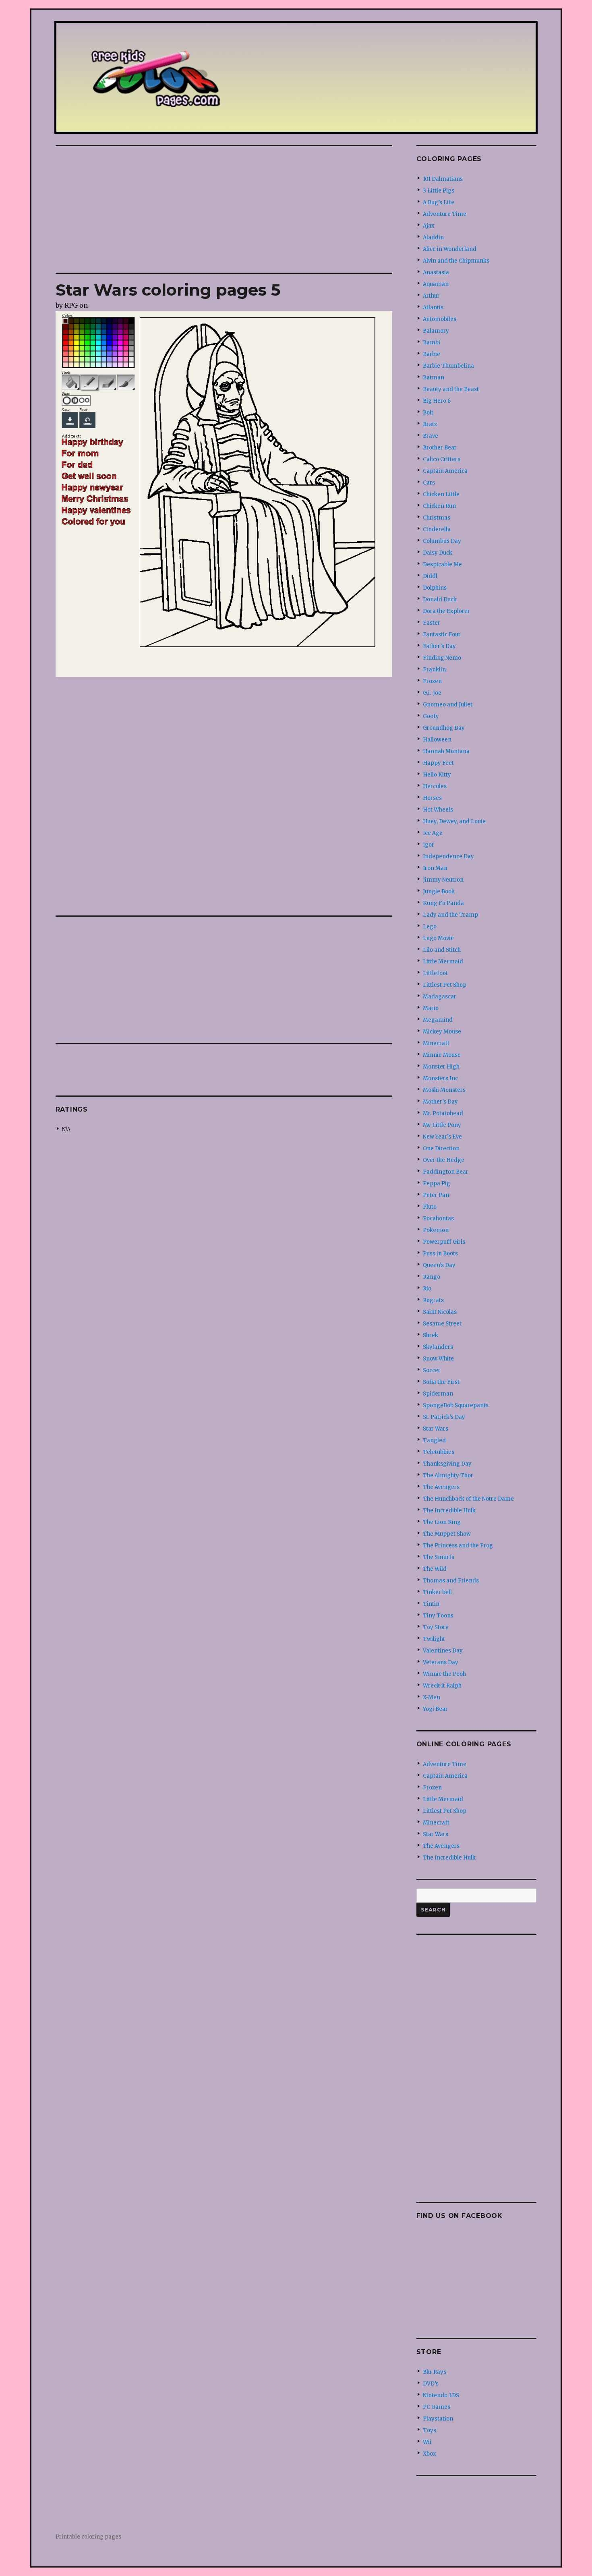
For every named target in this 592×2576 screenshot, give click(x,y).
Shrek (431, 1335)
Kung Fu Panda (443, 903)
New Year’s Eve (442, 1137)
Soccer (432, 1370)
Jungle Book (439, 891)
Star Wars (436, 1429)
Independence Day (448, 856)
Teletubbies (439, 1452)
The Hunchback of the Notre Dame (468, 1499)
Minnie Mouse (442, 1055)
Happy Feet (438, 763)
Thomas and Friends (451, 1581)
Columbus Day (442, 541)
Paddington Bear (446, 1172)
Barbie (432, 354)
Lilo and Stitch (442, 950)
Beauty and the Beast (451, 389)
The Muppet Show (447, 1534)
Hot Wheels (438, 810)
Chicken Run (439, 506)
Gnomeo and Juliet (448, 705)
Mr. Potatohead (443, 1113)
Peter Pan (436, 1195)
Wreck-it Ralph (442, 1686)
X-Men (432, 1697)
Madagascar (440, 997)
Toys (430, 2430)
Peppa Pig (437, 1183)
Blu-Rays (435, 2372)
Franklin (434, 670)
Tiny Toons (438, 1616)
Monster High (441, 1067)
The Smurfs (439, 1557)
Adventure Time (445, 214)
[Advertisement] (226, 210)
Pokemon (436, 1230)
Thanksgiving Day (447, 1464)
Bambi (432, 343)
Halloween (437, 740)
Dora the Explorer (446, 611)
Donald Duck (440, 599)
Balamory (436, 331)
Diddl (430, 576)
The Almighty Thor (448, 1475)
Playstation (438, 2419)
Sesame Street (442, 1324)
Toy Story (436, 1627)
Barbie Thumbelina (448, 366)
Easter (432, 623)
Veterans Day (441, 1662)
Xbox (430, 2454)
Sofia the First (441, 1382)
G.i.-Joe (432, 693)
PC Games (437, 2407)
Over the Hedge (444, 1160)
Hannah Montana (446, 751)
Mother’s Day (440, 1102)
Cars (429, 483)
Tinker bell (437, 1592)
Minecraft (436, 1043)
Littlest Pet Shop (445, 985)
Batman (434, 378)
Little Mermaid (443, 962)
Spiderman (438, 1394)
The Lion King (442, 1522)
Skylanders (438, 1347)
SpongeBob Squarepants (456, 1405)
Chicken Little (441, 494)
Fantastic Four (442, 635)
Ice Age (433, 833)
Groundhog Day (444, 728)
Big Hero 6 (437, 401)
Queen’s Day (439, 1265)
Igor (428, 845)
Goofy (431, 716)
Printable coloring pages (88, 2537)
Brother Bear (440, 448)
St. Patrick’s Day (444, 1417)
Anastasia (436, 272)
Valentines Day (443, 1651)
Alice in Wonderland (450, 249)
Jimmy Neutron (443, 880)
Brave (431, 436)
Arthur (431, 296)
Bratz (430, 424)
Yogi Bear (435, 1709)
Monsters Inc (440, 1078)
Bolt (428, 413)
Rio (427, 1289)
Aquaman (436, 284)
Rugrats (433, 1300)
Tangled (434, 1440)
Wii (427, 2442)
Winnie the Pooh (444, 1674)
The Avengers (441, 1487)
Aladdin (433, 237)
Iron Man (435, 868)
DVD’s (431, 2384)
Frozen (432, 681)
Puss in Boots (440, 1254)
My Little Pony (442, 1125)
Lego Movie (438, 938)
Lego (430, 927)
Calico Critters (442, 459)
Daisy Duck (438, 553)
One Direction (441, 1148)
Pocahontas (438, 1219)
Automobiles (440, 319)
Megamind (438, 1020)
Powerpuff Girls (444, 1242)
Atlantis (433, 308)
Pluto (430, 1207)
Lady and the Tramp (450, 915)
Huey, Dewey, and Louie (454, 821)
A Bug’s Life (439, 202)
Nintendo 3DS (441, 2395)
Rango (432, 1277)
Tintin (431, 1604)
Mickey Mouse (442, 1032)
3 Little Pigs (439, 191)
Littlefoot (435, 973)
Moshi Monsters (444, 1090)
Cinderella (437, 529)
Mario (431, 1008)
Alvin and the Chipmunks (456, 261)
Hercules (435, 786)
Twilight (434, 1639)
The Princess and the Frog (458, 1546)
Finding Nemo (442, 658)
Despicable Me (442, 564)
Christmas (437, 518)
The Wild (435, 1569)
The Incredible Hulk (449, 1511)
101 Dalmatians (443, 179)
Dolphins (435, 588)
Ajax (429, 226)
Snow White (438, 1359)
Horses (432, 798)
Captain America (445, 471)
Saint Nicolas (440, 1312)
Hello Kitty (437, 775)
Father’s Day (439, 646)
